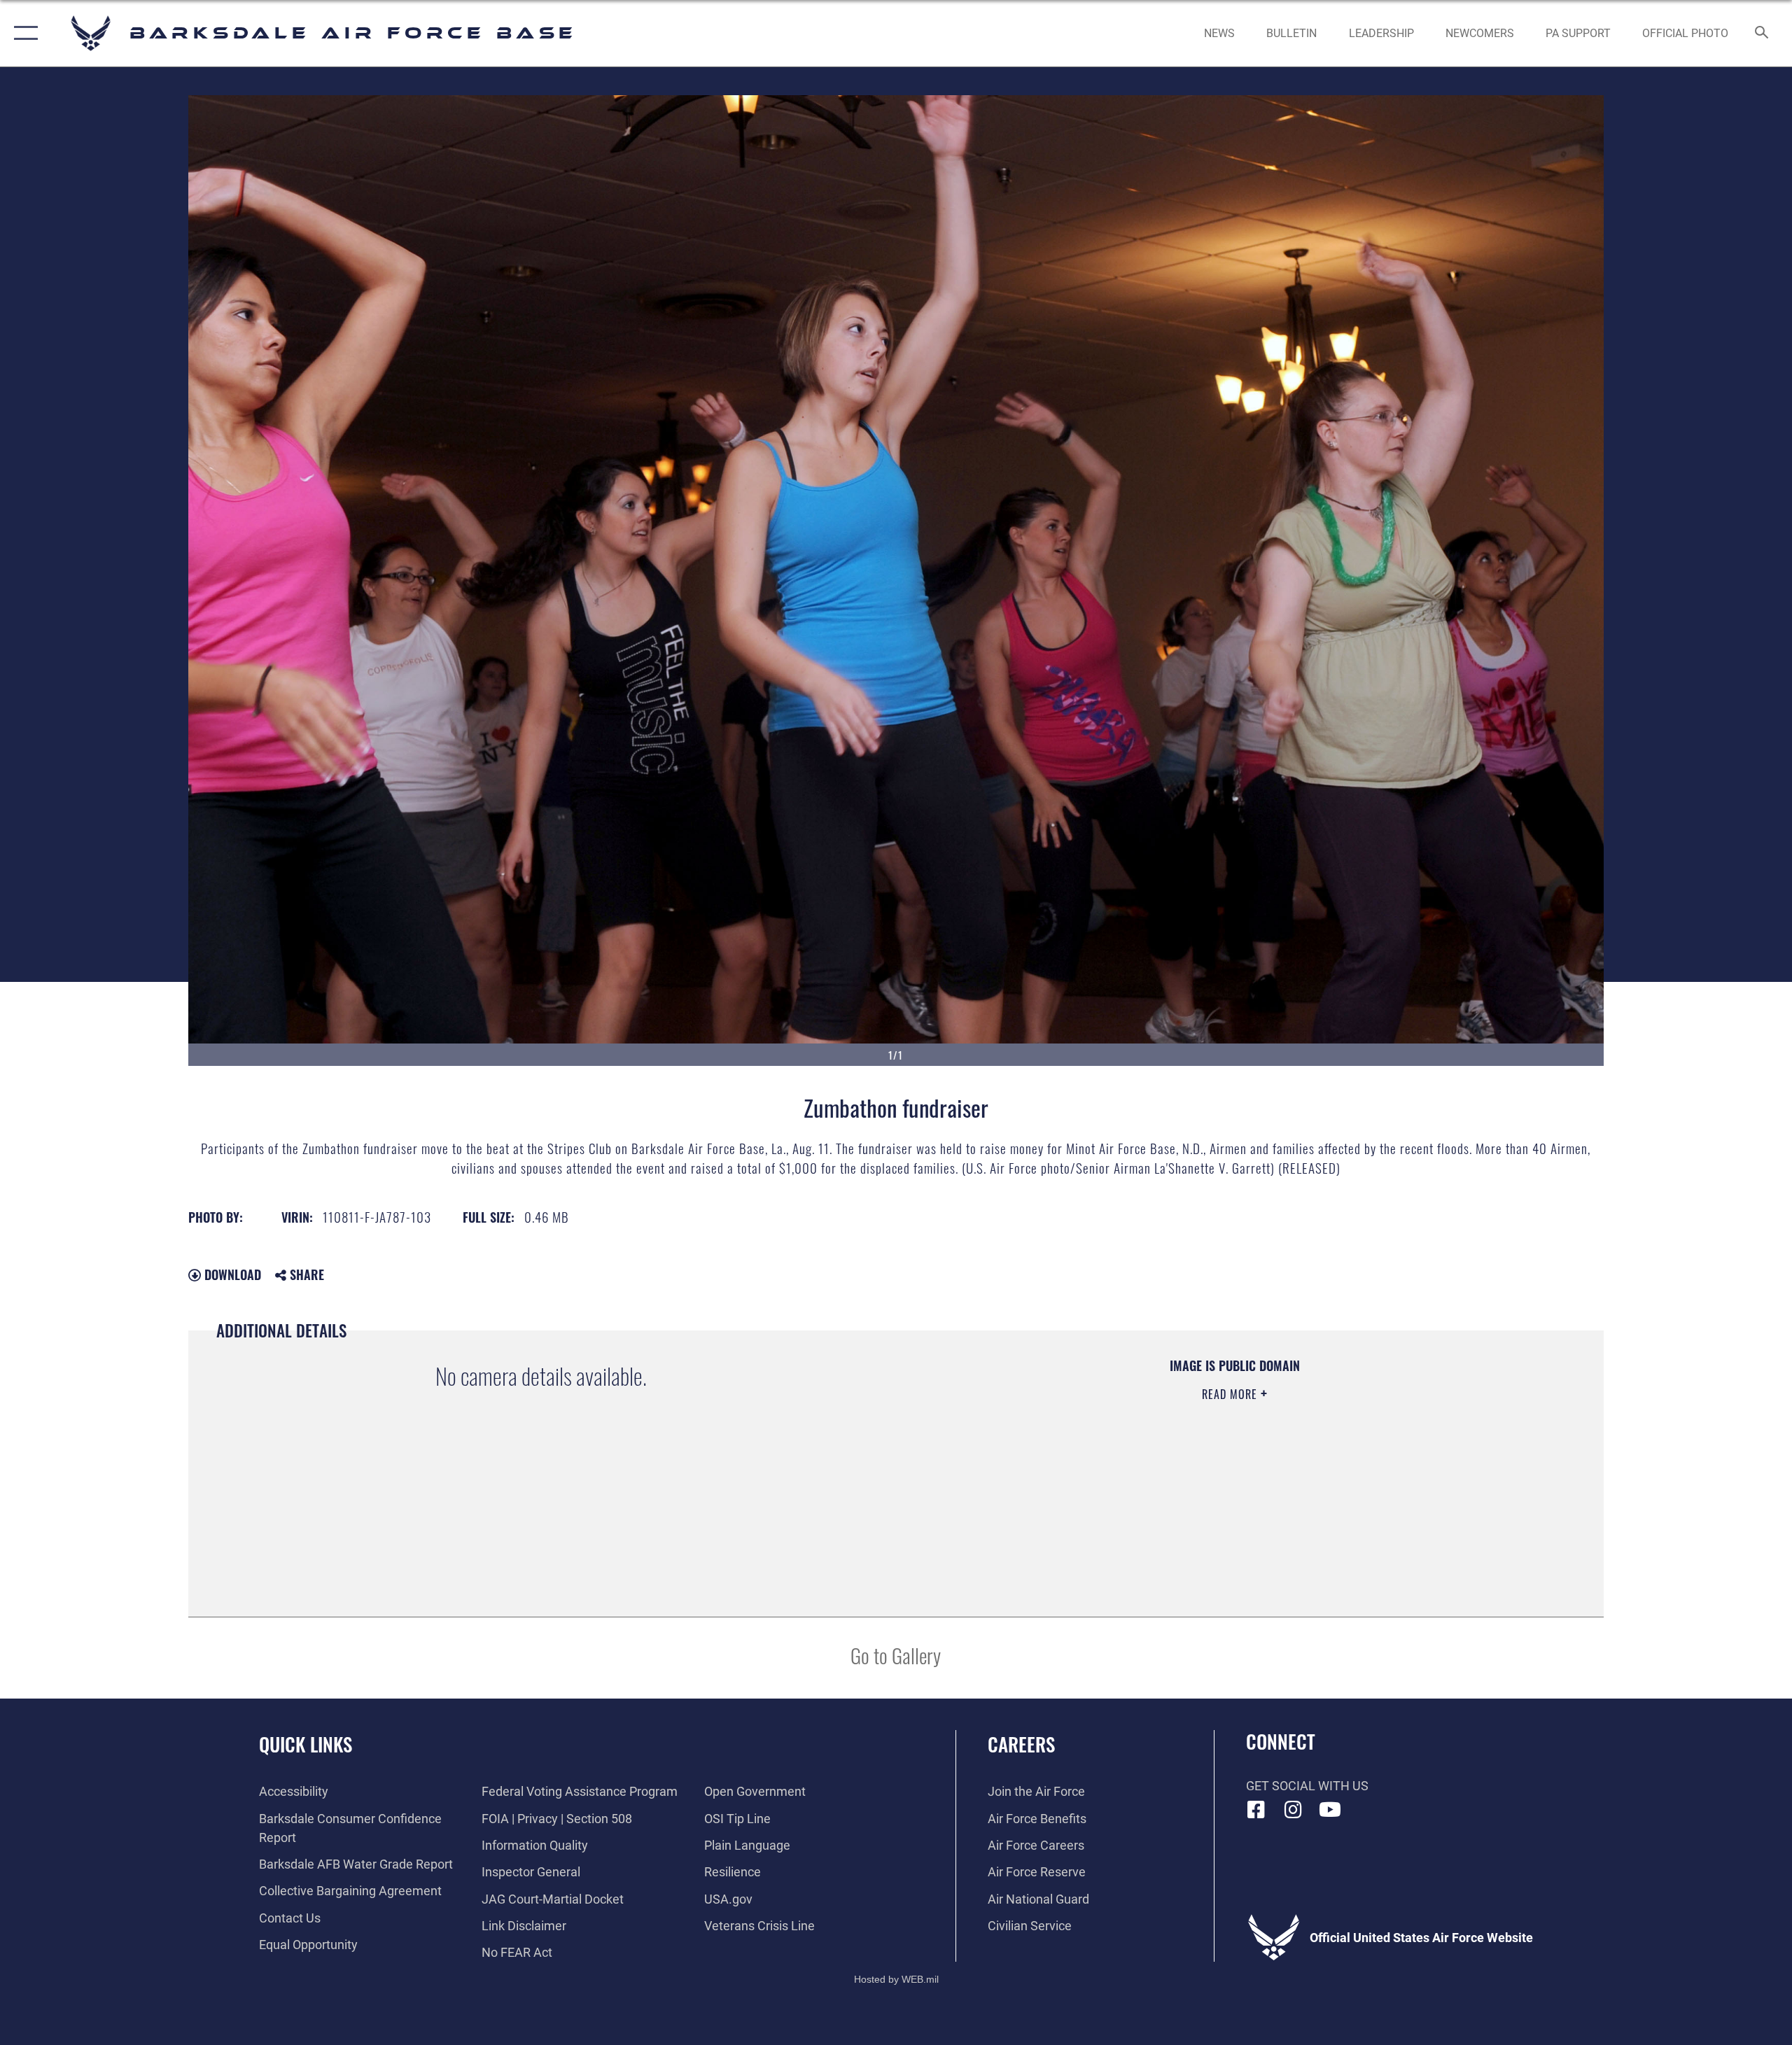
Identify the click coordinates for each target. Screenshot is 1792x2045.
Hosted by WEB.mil (896, 1979)
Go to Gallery (896, 1655)
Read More (1231, 1394)
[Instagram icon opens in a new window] (1293, 1810)
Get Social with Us (1307, 1786)
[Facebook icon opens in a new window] (1256, 1810)
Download (231, 1274)
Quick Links (306, 1744)
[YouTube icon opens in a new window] (1330, 1810)
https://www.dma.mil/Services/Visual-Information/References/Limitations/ (1082, 1463)
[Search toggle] (1762, 34)
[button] (23, 33)
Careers (1021, 1744)
